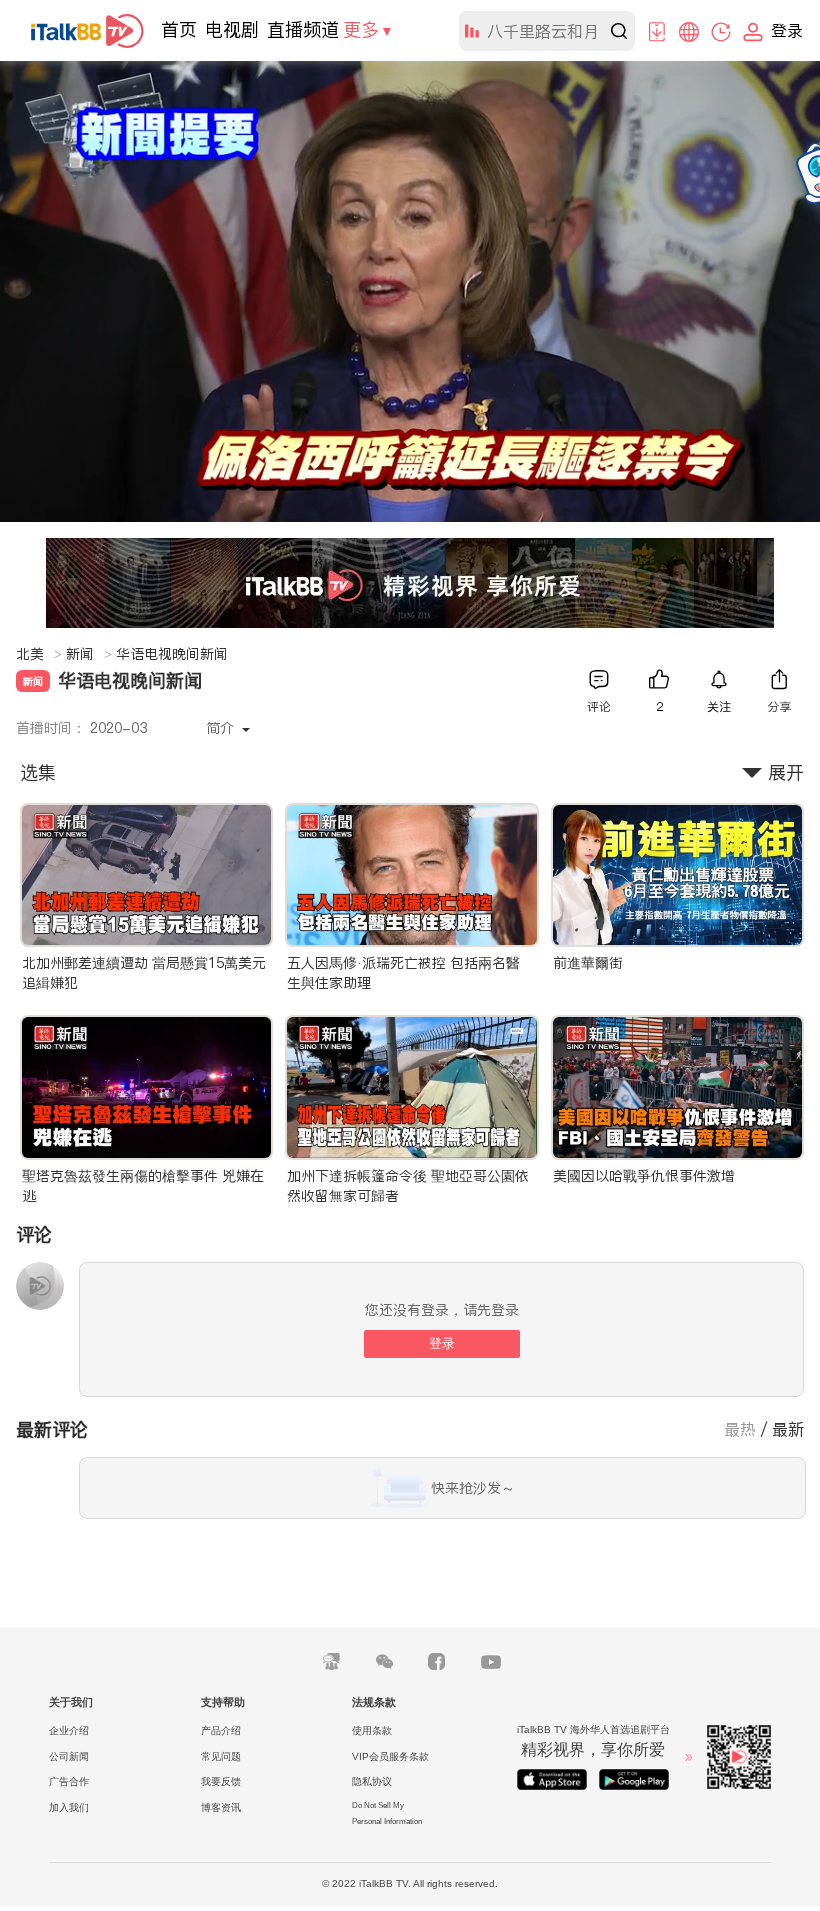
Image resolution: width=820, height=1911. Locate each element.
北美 (39, 654)
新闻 (89, 654)
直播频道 (303, 29)
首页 (179, 29)
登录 (442, 1343)
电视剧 (232, 29)
